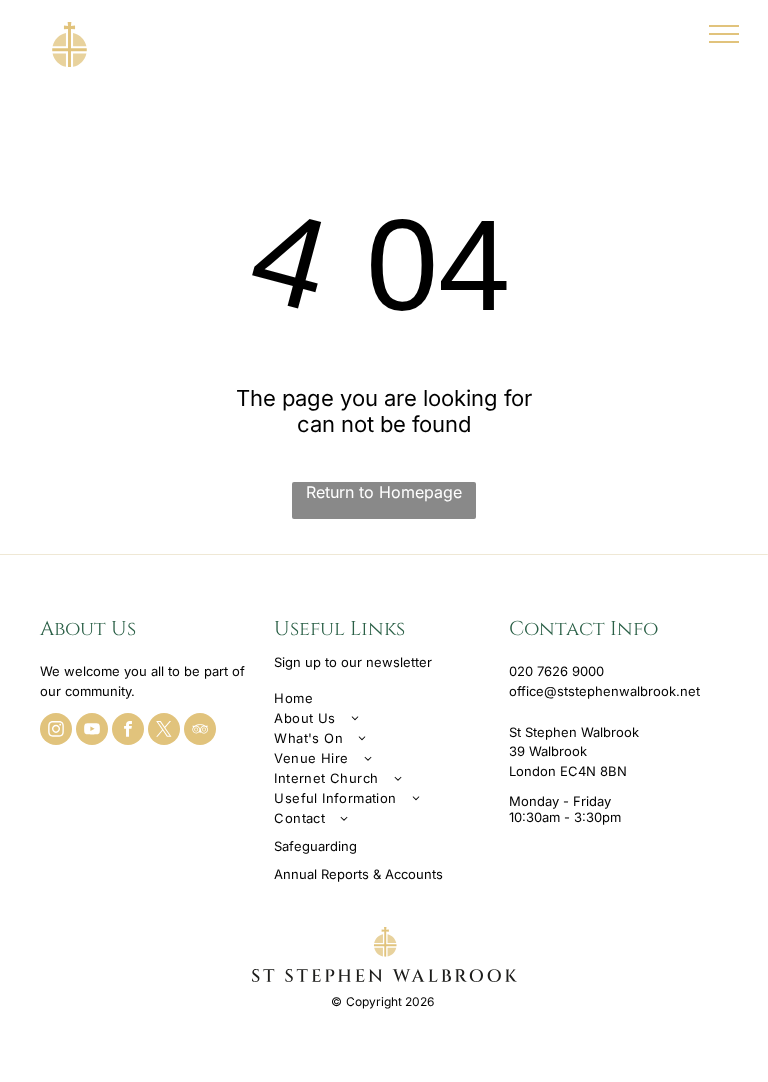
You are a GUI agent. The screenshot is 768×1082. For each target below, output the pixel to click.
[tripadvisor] (200, 731)
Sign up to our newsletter (353, 662)
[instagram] (56, 731)
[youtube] (92, 731)
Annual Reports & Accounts (358, 874)
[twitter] (164, 731)
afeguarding (319, 846)
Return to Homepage (384, 492)
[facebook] (128, 731)
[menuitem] (383, 698)
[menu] (724, 34)
